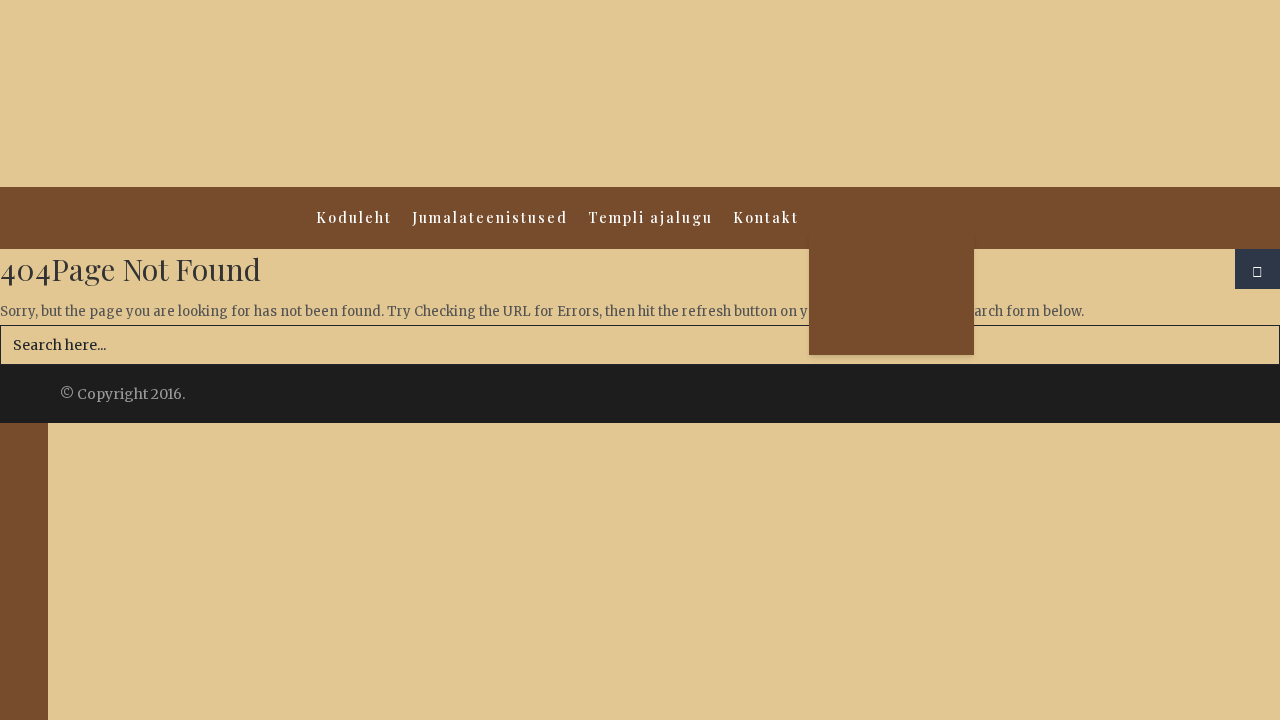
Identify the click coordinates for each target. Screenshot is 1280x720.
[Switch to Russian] (891, 285)
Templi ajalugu (650, 217)
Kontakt (766, 217)
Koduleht (354, 217)
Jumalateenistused (490, 217)
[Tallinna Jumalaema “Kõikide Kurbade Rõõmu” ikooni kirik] (640, 93)
